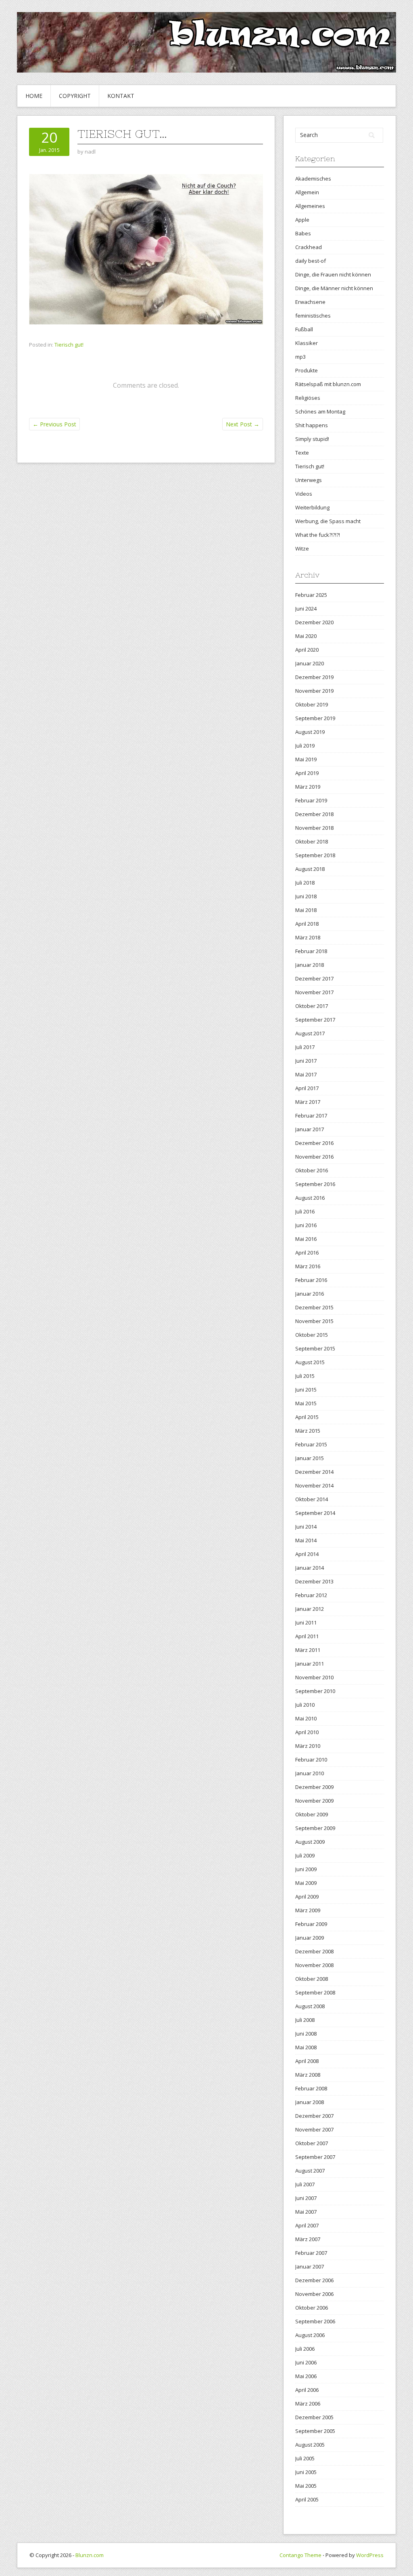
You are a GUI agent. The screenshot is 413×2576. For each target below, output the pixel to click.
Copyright (75, 96)
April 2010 (307, 1732)
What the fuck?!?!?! (318, 535)
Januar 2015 (310, 1458)
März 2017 (308, 1102)
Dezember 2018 (314, 814)
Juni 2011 (306, 1622)
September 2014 (315, 1513)
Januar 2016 (310, 1294)
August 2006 (310, 2335)
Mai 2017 (306, 1074)
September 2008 (315, 1992)
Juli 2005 (305, 2458)
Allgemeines (310, 206)
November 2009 (314, 1801)
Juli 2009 (305, 1855)
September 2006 (315, 2321)
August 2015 (310, 1362)
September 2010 (315, 1691)
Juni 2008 (306, 2034)
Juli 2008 (305, 2020)
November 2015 (314, 1321)
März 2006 (308, 2404)
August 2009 (310, 1842)
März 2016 (308, 1266)
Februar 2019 (311, 800)
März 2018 (308, 937)
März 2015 (308, 1431)
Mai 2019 (306, 759)
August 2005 (310, 2445)
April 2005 (307, 2499)
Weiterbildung (312, 507)
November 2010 (314, 1677)
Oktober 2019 (312, 704)
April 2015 (307, 1417)
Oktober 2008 (312, 1979)
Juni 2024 (306, 609)
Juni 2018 (306, 896)
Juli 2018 (305, 883)
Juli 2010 (305, 1705)
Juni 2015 (306, 1390)
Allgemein (307, 192)
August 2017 (310, 1033)
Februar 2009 (311, 1924)
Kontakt (121, 96)
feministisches (313, 316)
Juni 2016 (306, 1225)
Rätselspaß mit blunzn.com (328, 384)
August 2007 (310, 2171)
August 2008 (310, 2006)
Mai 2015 (306, 1403)
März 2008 (308, 2075)
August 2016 (310, 1198)
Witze (302, 548)
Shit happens (312, 425)
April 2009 (307, 1897)
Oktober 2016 (312, 1170)
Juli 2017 (305, 1047)
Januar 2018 (310, 965)
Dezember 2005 (314, 2417)
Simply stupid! (312, 439)
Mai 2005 (306, 2486)
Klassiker (307, 343)
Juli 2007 (305, 2184)
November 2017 (314, 992)
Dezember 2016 (314, 1143)
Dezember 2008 (314, 1951)
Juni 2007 (306, 2198)
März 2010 (308, 1746)
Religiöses (308, 398)
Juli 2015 (305, 1376)
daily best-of (311, 261)
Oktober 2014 (312, 1499)
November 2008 (314, 1965)
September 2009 (315, 1828)
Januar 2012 (310, 1609)
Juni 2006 (306, 2362)
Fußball (304, 329)
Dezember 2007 (314, 2116)
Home (34, 96)
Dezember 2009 (314, 1787)
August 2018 (310, 869)
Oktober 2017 (312, 1006)
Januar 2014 (310, 1568)
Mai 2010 (306, 1718)
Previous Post (54, 424)
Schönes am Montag (320, 411)
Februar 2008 (311, 2088)
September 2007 (315, 2157)
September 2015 (315, 1348)
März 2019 (308, 787)
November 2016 (314, 1157)
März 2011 (308, 1650)
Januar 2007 (310, 2266)
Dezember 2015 (314, 1307)
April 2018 (307, 924)
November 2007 (314, 2129)
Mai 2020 (306, 636)
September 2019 (315, 718)
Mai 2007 (306, 2212)
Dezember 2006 (314, 2280)
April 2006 (307, 2390)
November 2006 (314, 2294)
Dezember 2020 (314, 622)
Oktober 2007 (312, 2143)
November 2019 (314, 691)
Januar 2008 (310, 2102)
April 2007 (307, 2225)
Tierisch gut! (69, 345)
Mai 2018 (306, 910)
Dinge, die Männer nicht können (334, 288)
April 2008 (307, 2061)
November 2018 (314, 828)
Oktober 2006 (312, 2308)
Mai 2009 (306, 1883)
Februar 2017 (311, 1116)
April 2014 (307, 1554)
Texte (302, 453)
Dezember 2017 (314, 978)
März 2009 (308, 1910)
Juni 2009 (306, 1869)
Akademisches (313, 179)
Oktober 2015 (312, 1335)
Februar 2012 (311, 1595)
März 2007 (308, 2239)
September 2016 (315, 1184)
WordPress (370, 2555)
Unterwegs (309, 480)
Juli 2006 (305, 2349)
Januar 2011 (310, 1664)
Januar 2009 (310, 1938)
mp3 (300, 357)
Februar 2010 (311, 1760)
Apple (302, 220)
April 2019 (307, 773)
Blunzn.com (90, 2555)
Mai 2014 (306, 1540)
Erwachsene (310, 302)
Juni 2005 (306, 2472)
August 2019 (310, 732)
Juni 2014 (306, 1527)
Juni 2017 (306, 1061)
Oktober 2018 (312, 841)
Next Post (243, 424)
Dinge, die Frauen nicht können (333, 274)
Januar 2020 (310, 663)
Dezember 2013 (314, 1581)
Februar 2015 (311, 1444)
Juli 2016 (305, 1211)
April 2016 (307, 1253)
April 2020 (307, 650)
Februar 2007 (311, 2253)
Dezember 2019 (314, 677)
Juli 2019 (305, 746)
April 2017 (307, 1088)
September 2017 (315, 1020)
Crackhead (309, 247)
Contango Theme (300, 2555)
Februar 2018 (311, 951)
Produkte (307, 370)
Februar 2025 (311, 595)
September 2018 (315, 855)
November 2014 (314, 1485)
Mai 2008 (306, 2047)
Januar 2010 (310, 1773)
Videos (304, 494)
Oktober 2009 (312, 1814)
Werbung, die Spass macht (328, 521)
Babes (303, 233)
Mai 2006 (306, 2376)
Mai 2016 (306, 1239)
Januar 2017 (310, 1129)
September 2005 (315, 2431)
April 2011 (307, 1636)
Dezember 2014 (314, 1472)
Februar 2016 (311, 1280)
